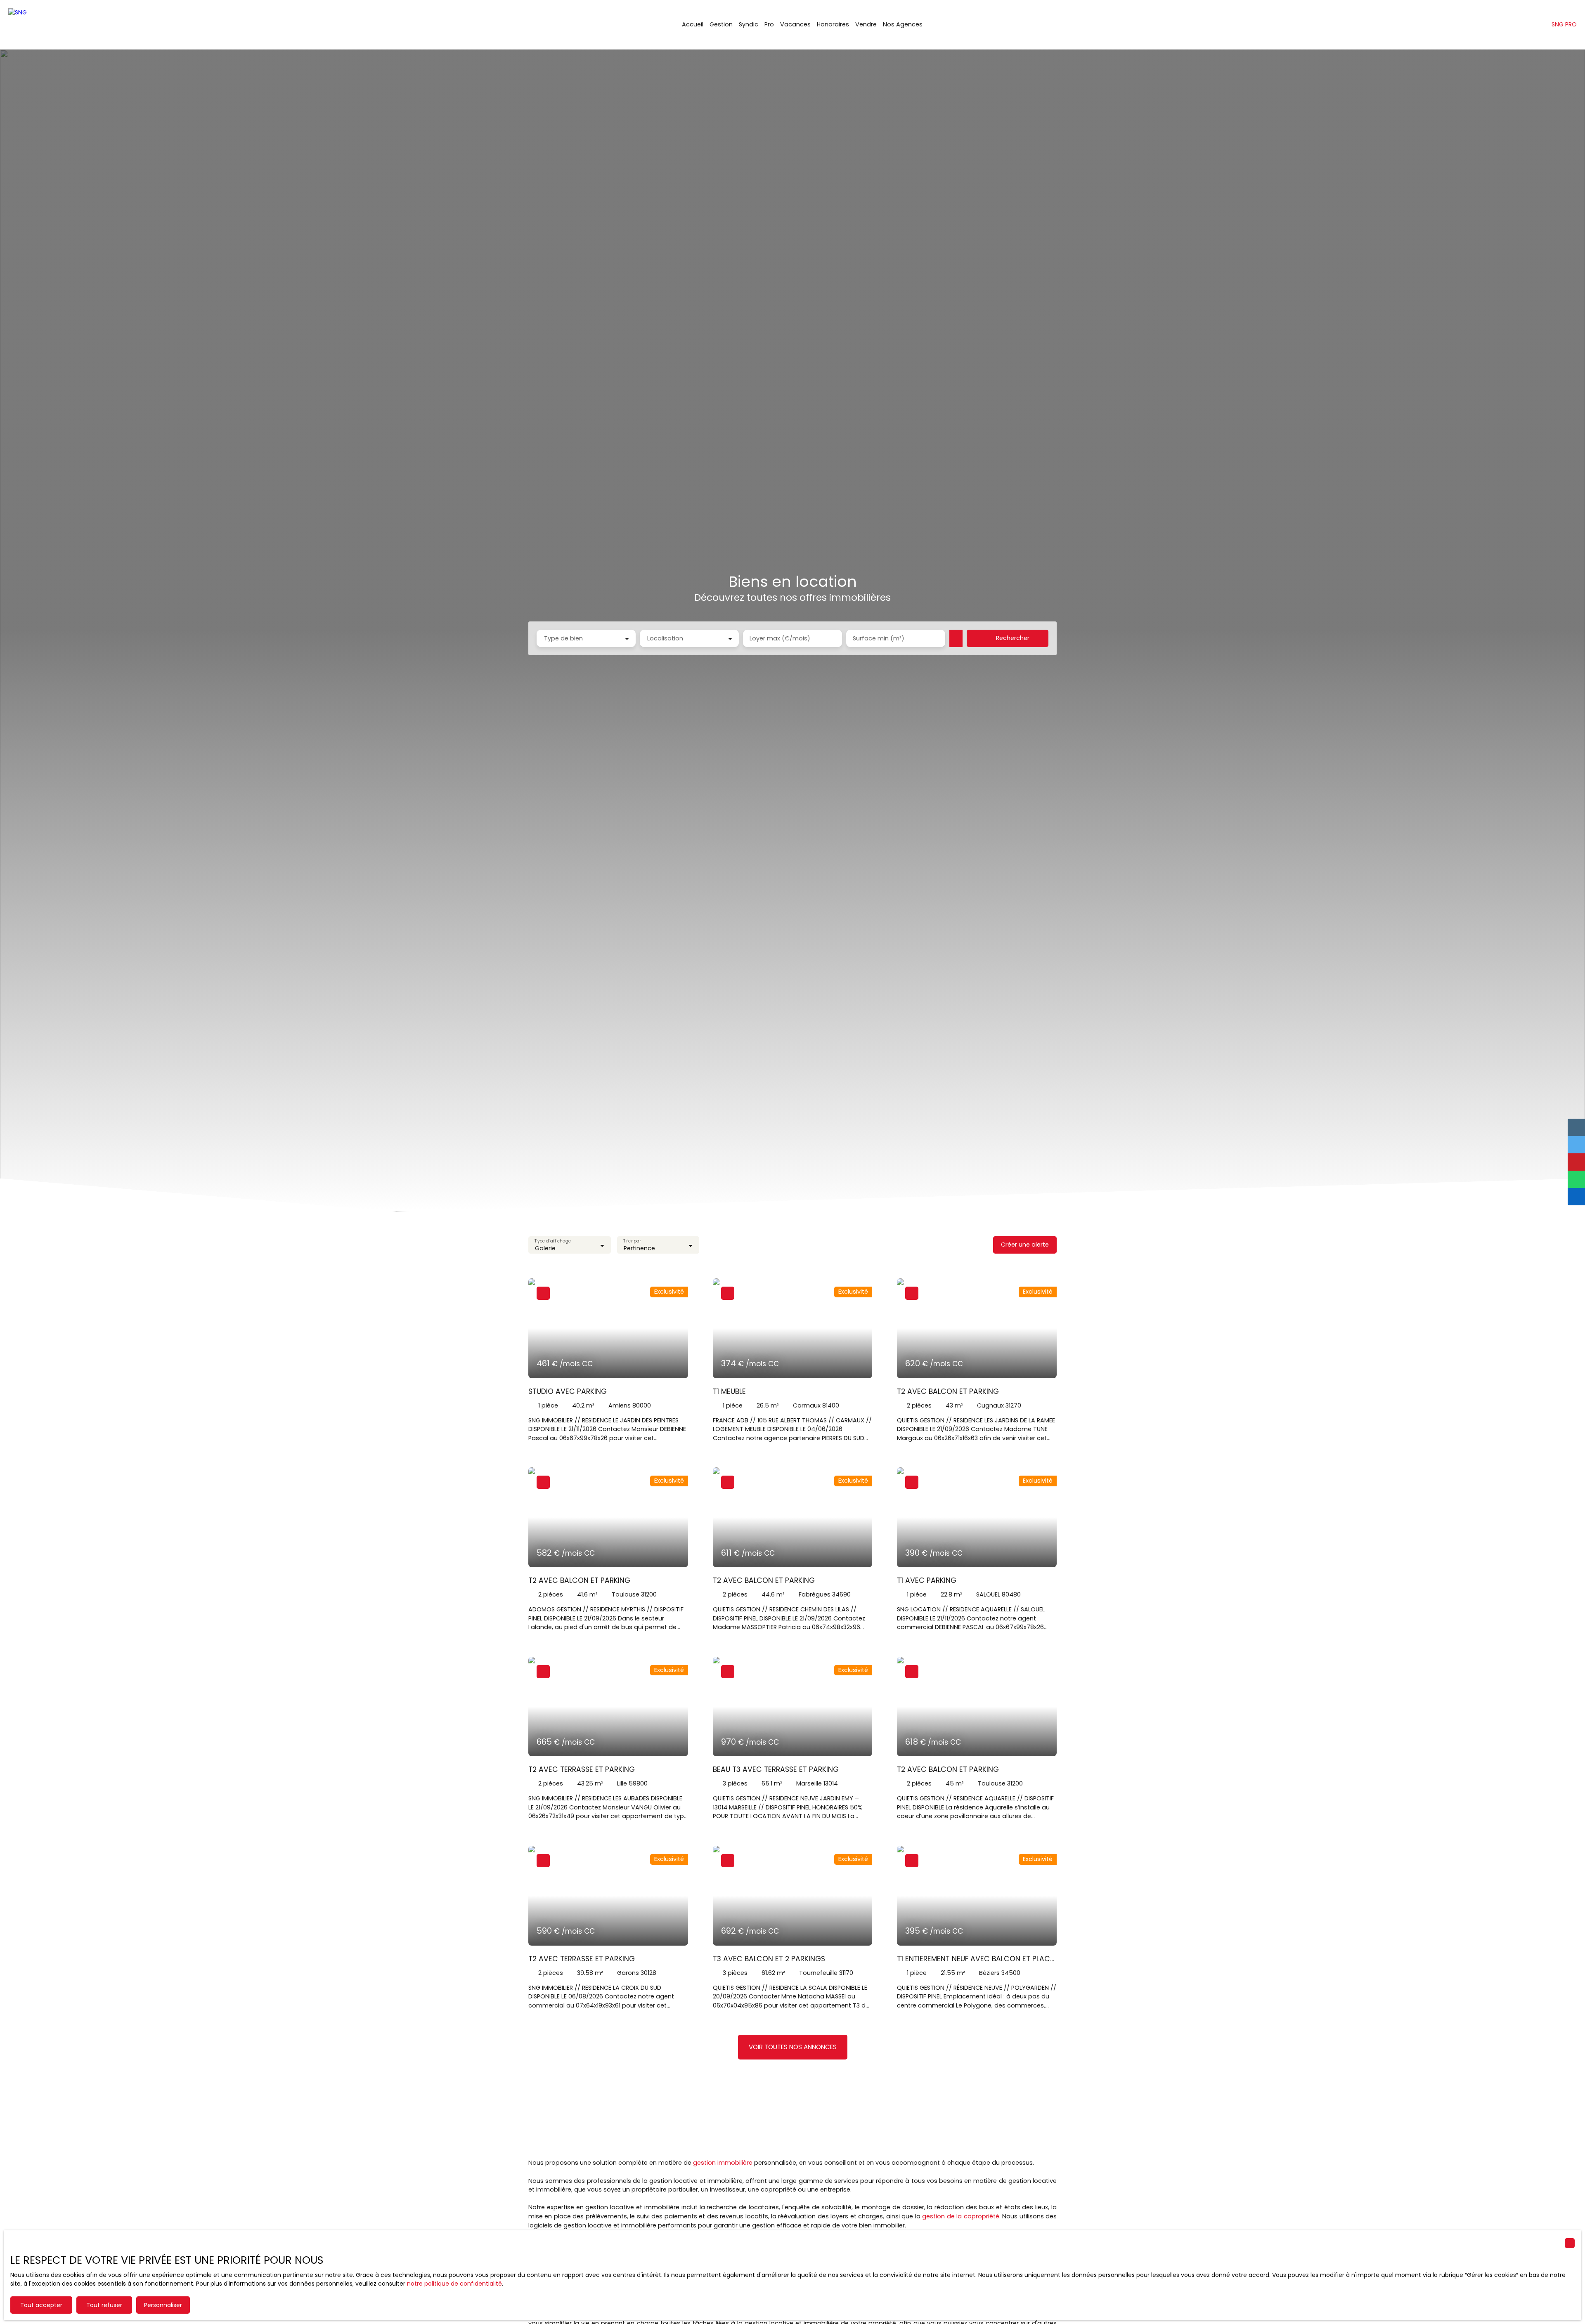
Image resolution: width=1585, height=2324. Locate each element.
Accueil (693, 24)
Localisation (665, 638)
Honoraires (833, 24)
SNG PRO (1564, 24)
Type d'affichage (553, 1241)
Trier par (632, 1241)
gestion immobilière (723, 2163)
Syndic (749, 24)
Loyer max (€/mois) (780, 638)
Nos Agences (903, 24)
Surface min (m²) (879, 638)
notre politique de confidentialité (454, 2284)
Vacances (795, 24)
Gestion (721, 24)
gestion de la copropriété (960, 2216)
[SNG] (50, 25)
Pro (769, 24)
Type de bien (563, 638)
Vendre (866, 24)
